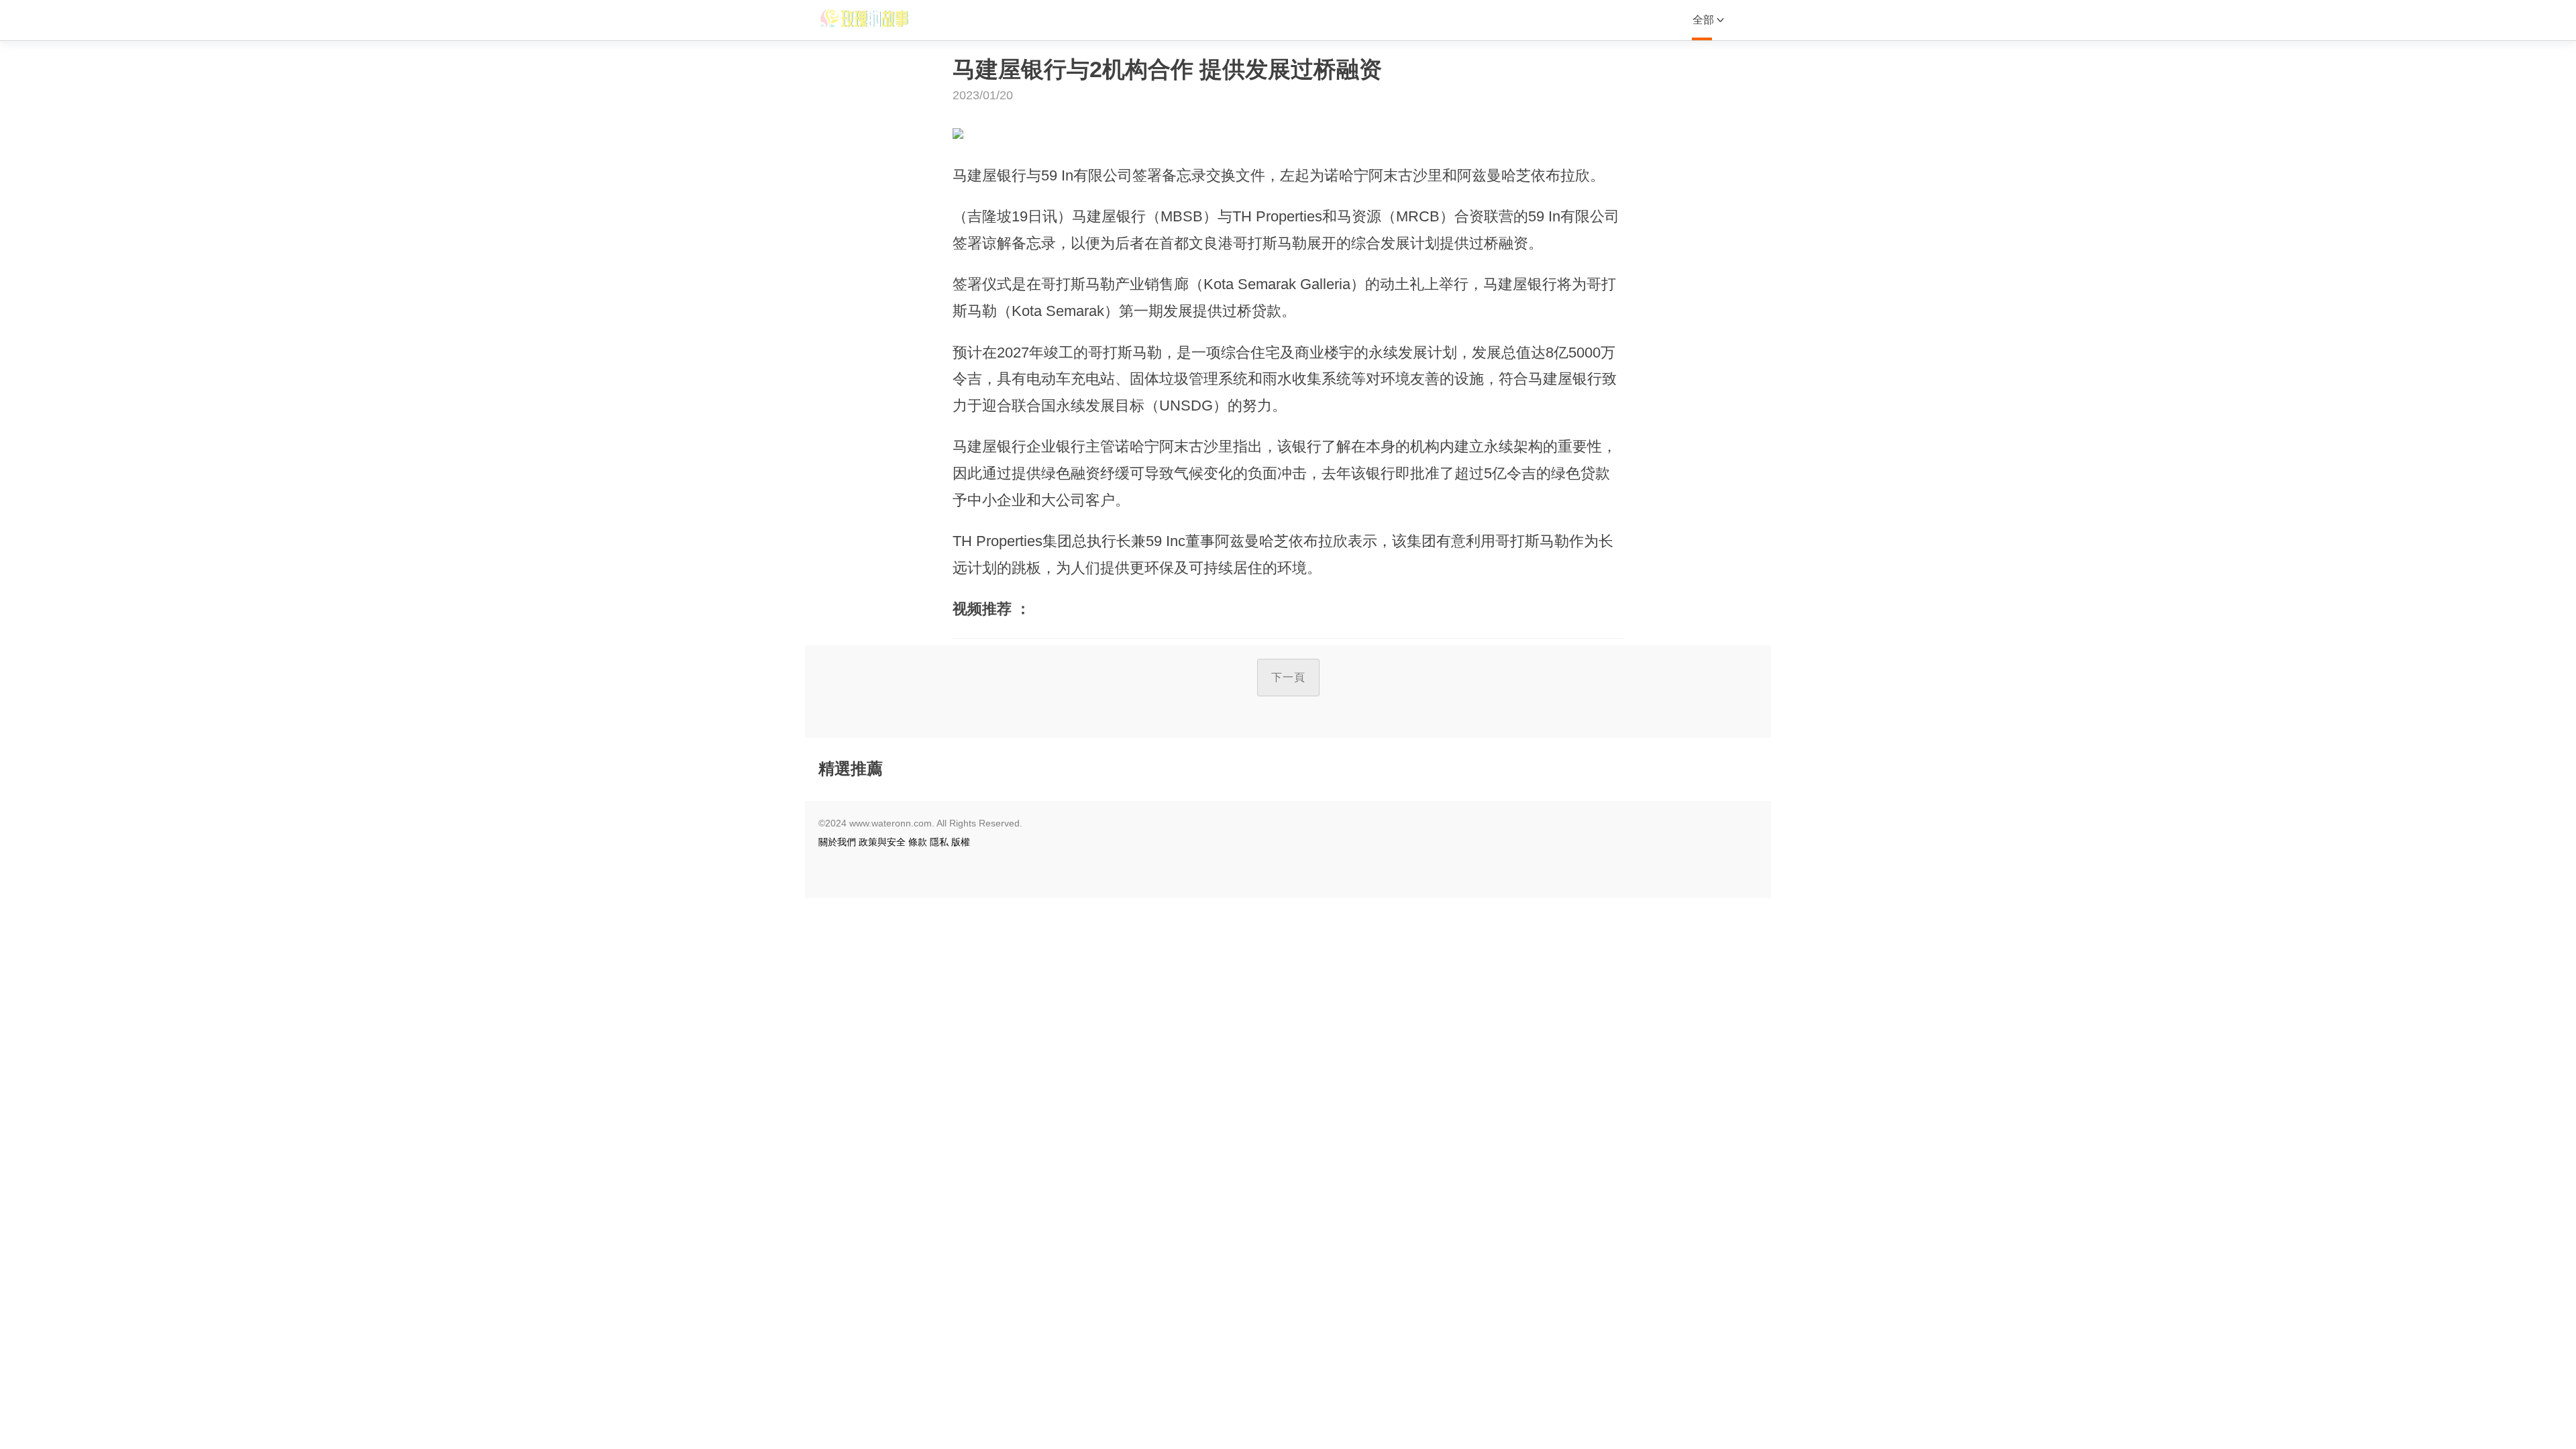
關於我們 (837, 842)
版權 (961, 842)
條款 (918, 842)
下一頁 (1288, 677)
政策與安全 (882, 842)
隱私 (939, 842)
